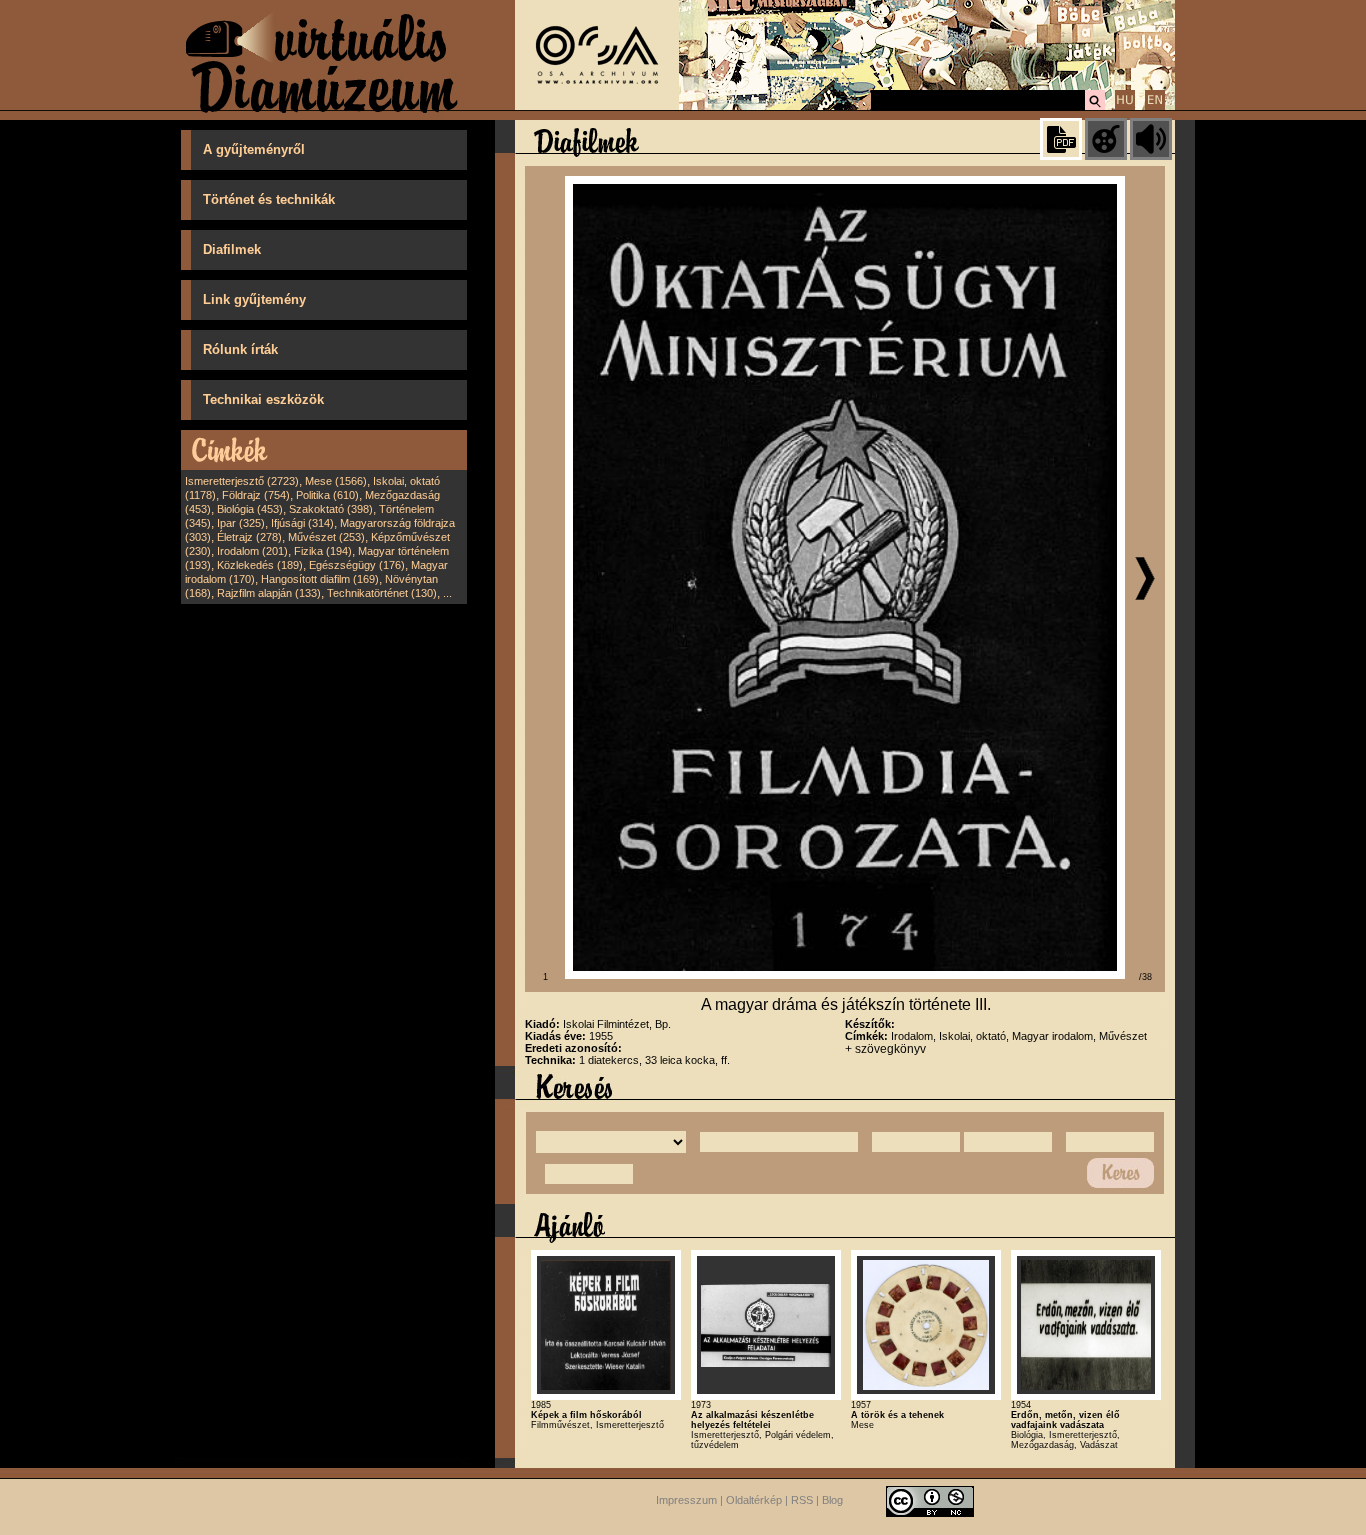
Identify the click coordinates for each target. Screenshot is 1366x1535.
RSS (802, 1500)
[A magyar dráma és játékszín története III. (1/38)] (845, 975)
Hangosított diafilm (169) (320, 579)
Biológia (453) (250, 509)
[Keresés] (1095, 107)
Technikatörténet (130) (382, 593)
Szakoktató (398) (331, 509)
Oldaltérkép (754, 1500)
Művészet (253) (326, 537)
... (447, 593)
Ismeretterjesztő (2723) (242, 481)
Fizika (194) (323, 551)
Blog (832, 1500)
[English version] (1155, 107)
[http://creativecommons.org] (930, 1500)
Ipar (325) (241, 523)
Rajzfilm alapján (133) (269, 593)
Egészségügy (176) (357, 565)
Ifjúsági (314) (302, 523)
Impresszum (686, 1500)
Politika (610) (327, 495)
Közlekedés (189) (260, 565)
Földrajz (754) (256, 495)
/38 (1145, 977)
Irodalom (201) (252, 551)
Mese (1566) (336, 481)
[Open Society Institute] (597, 106)
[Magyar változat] (1125, 107)
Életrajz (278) (249, 537)
